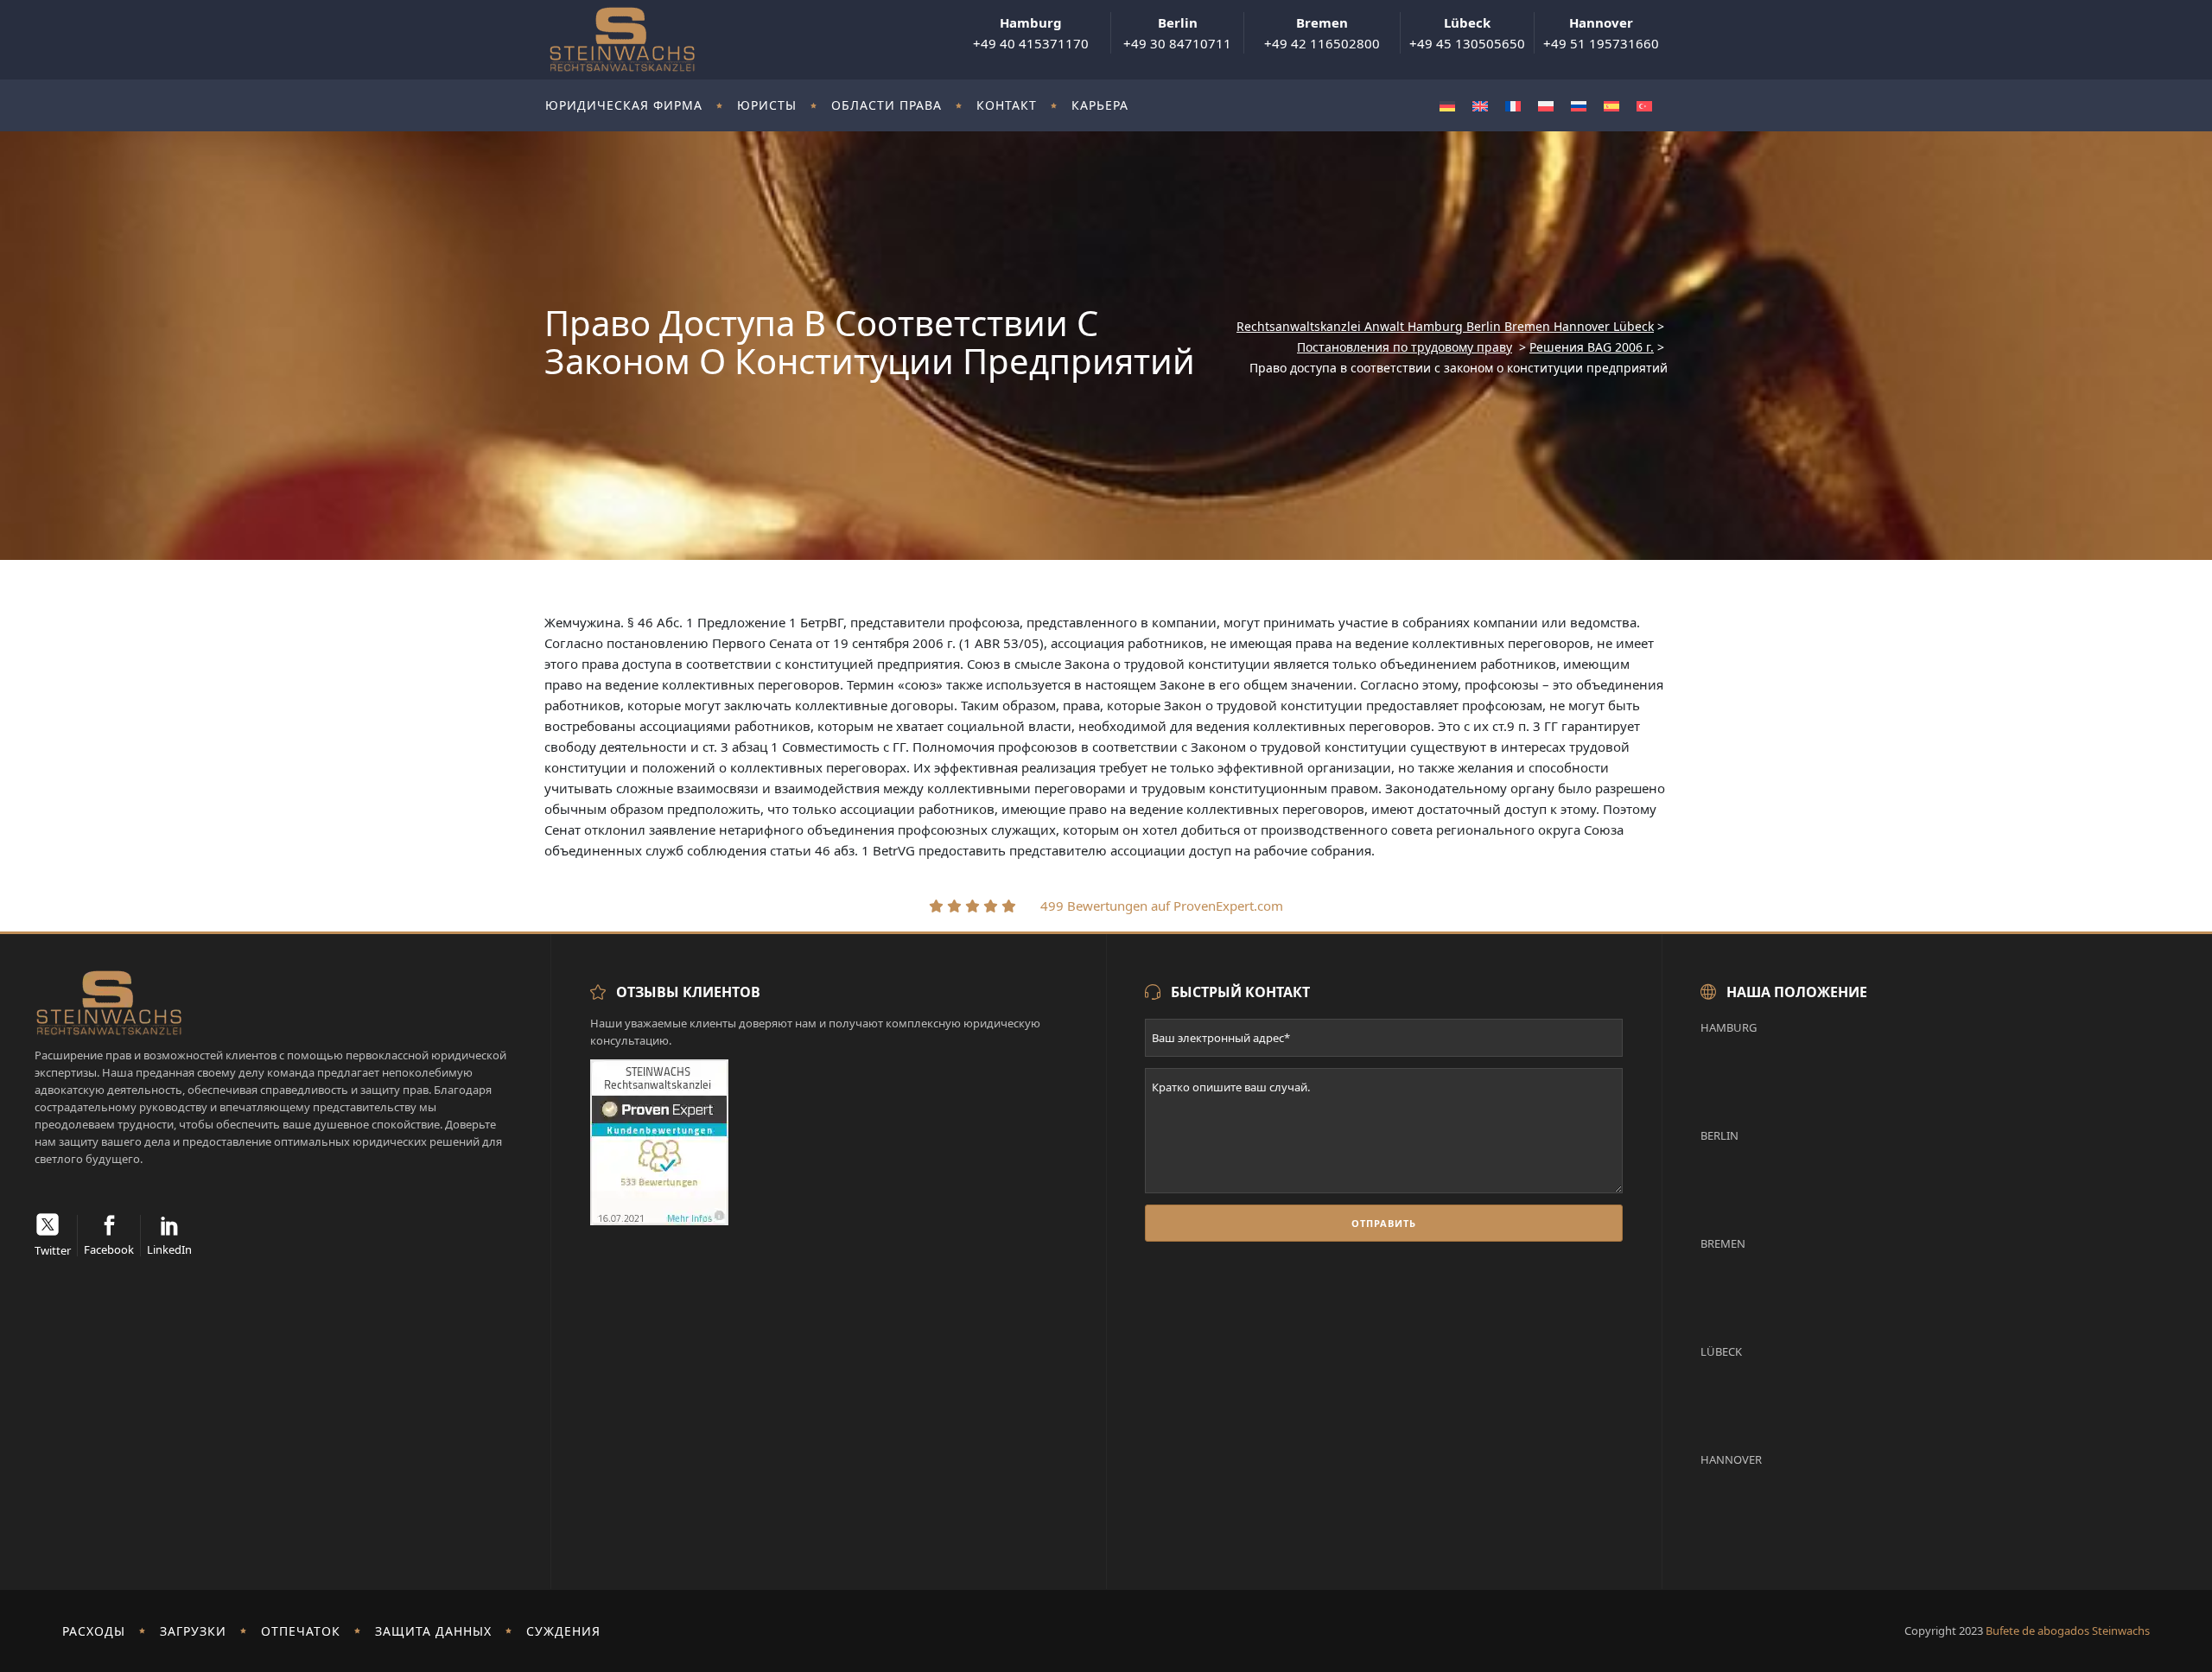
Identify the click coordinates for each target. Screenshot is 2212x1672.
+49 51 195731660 (1601, 33)
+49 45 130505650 (1467, 33)
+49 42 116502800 (1322, 33)
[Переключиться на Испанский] (1611, 106)
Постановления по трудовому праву (1405, 347)
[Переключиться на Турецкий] (1644, 106)
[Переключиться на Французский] (1513, 106)
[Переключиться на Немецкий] (1447, 106)
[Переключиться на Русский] (1579, 106)
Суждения (563, 1631)
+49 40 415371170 (1031, 33)
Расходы (94, 1631)
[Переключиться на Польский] (1546, 106)
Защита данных (433, 1631)
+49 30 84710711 (1177, 33)
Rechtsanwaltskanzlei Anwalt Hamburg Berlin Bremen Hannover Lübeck (1445, 327)
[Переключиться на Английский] (1480, 106)
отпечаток (301, 1631)
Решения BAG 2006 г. (1592, 347)
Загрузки (193, 1631)
